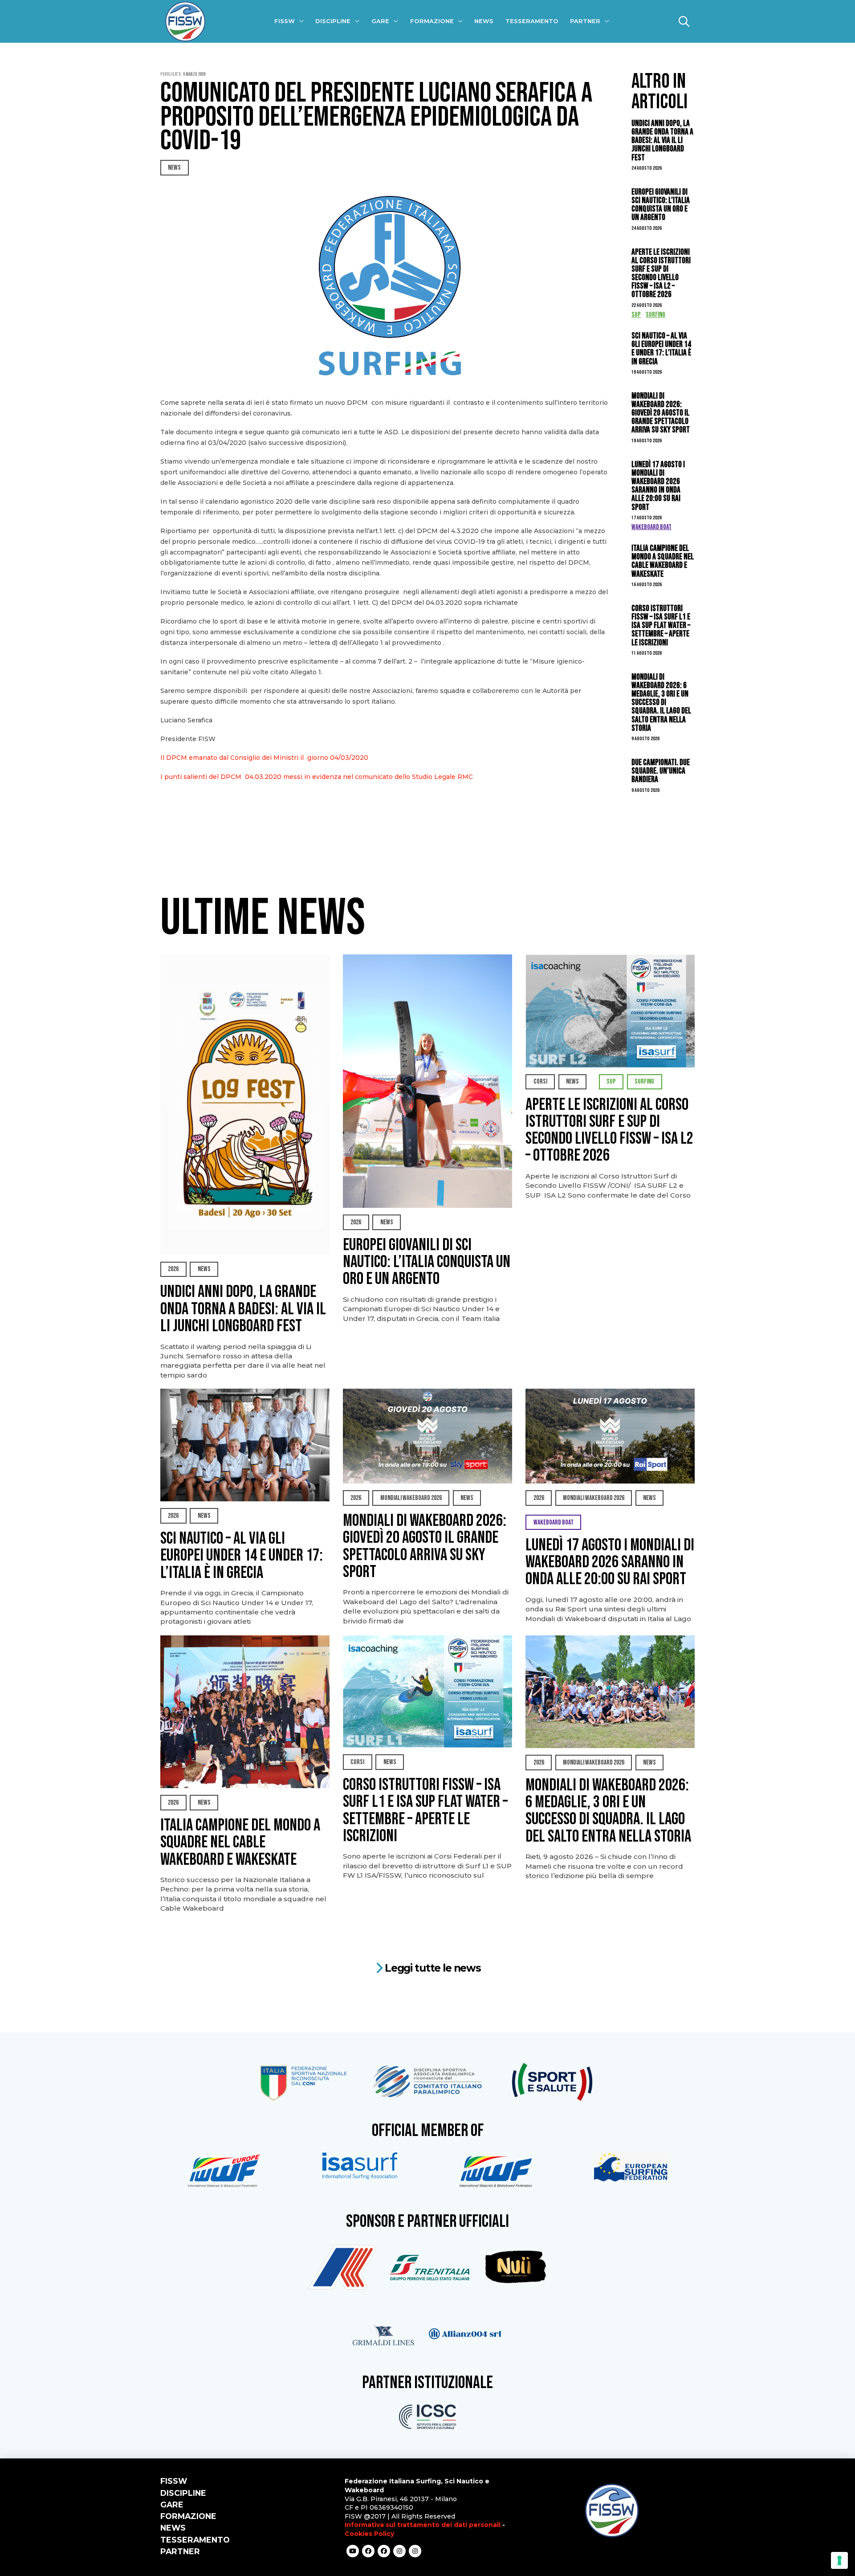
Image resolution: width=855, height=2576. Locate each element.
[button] (684, 21)
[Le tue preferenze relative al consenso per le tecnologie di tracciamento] (839, 2560)
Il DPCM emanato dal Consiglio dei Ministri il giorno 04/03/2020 (264, 758)
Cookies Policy (369, 2534)
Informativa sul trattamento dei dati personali (423, 2525)
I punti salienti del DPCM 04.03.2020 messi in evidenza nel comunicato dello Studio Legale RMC (318, 777)
